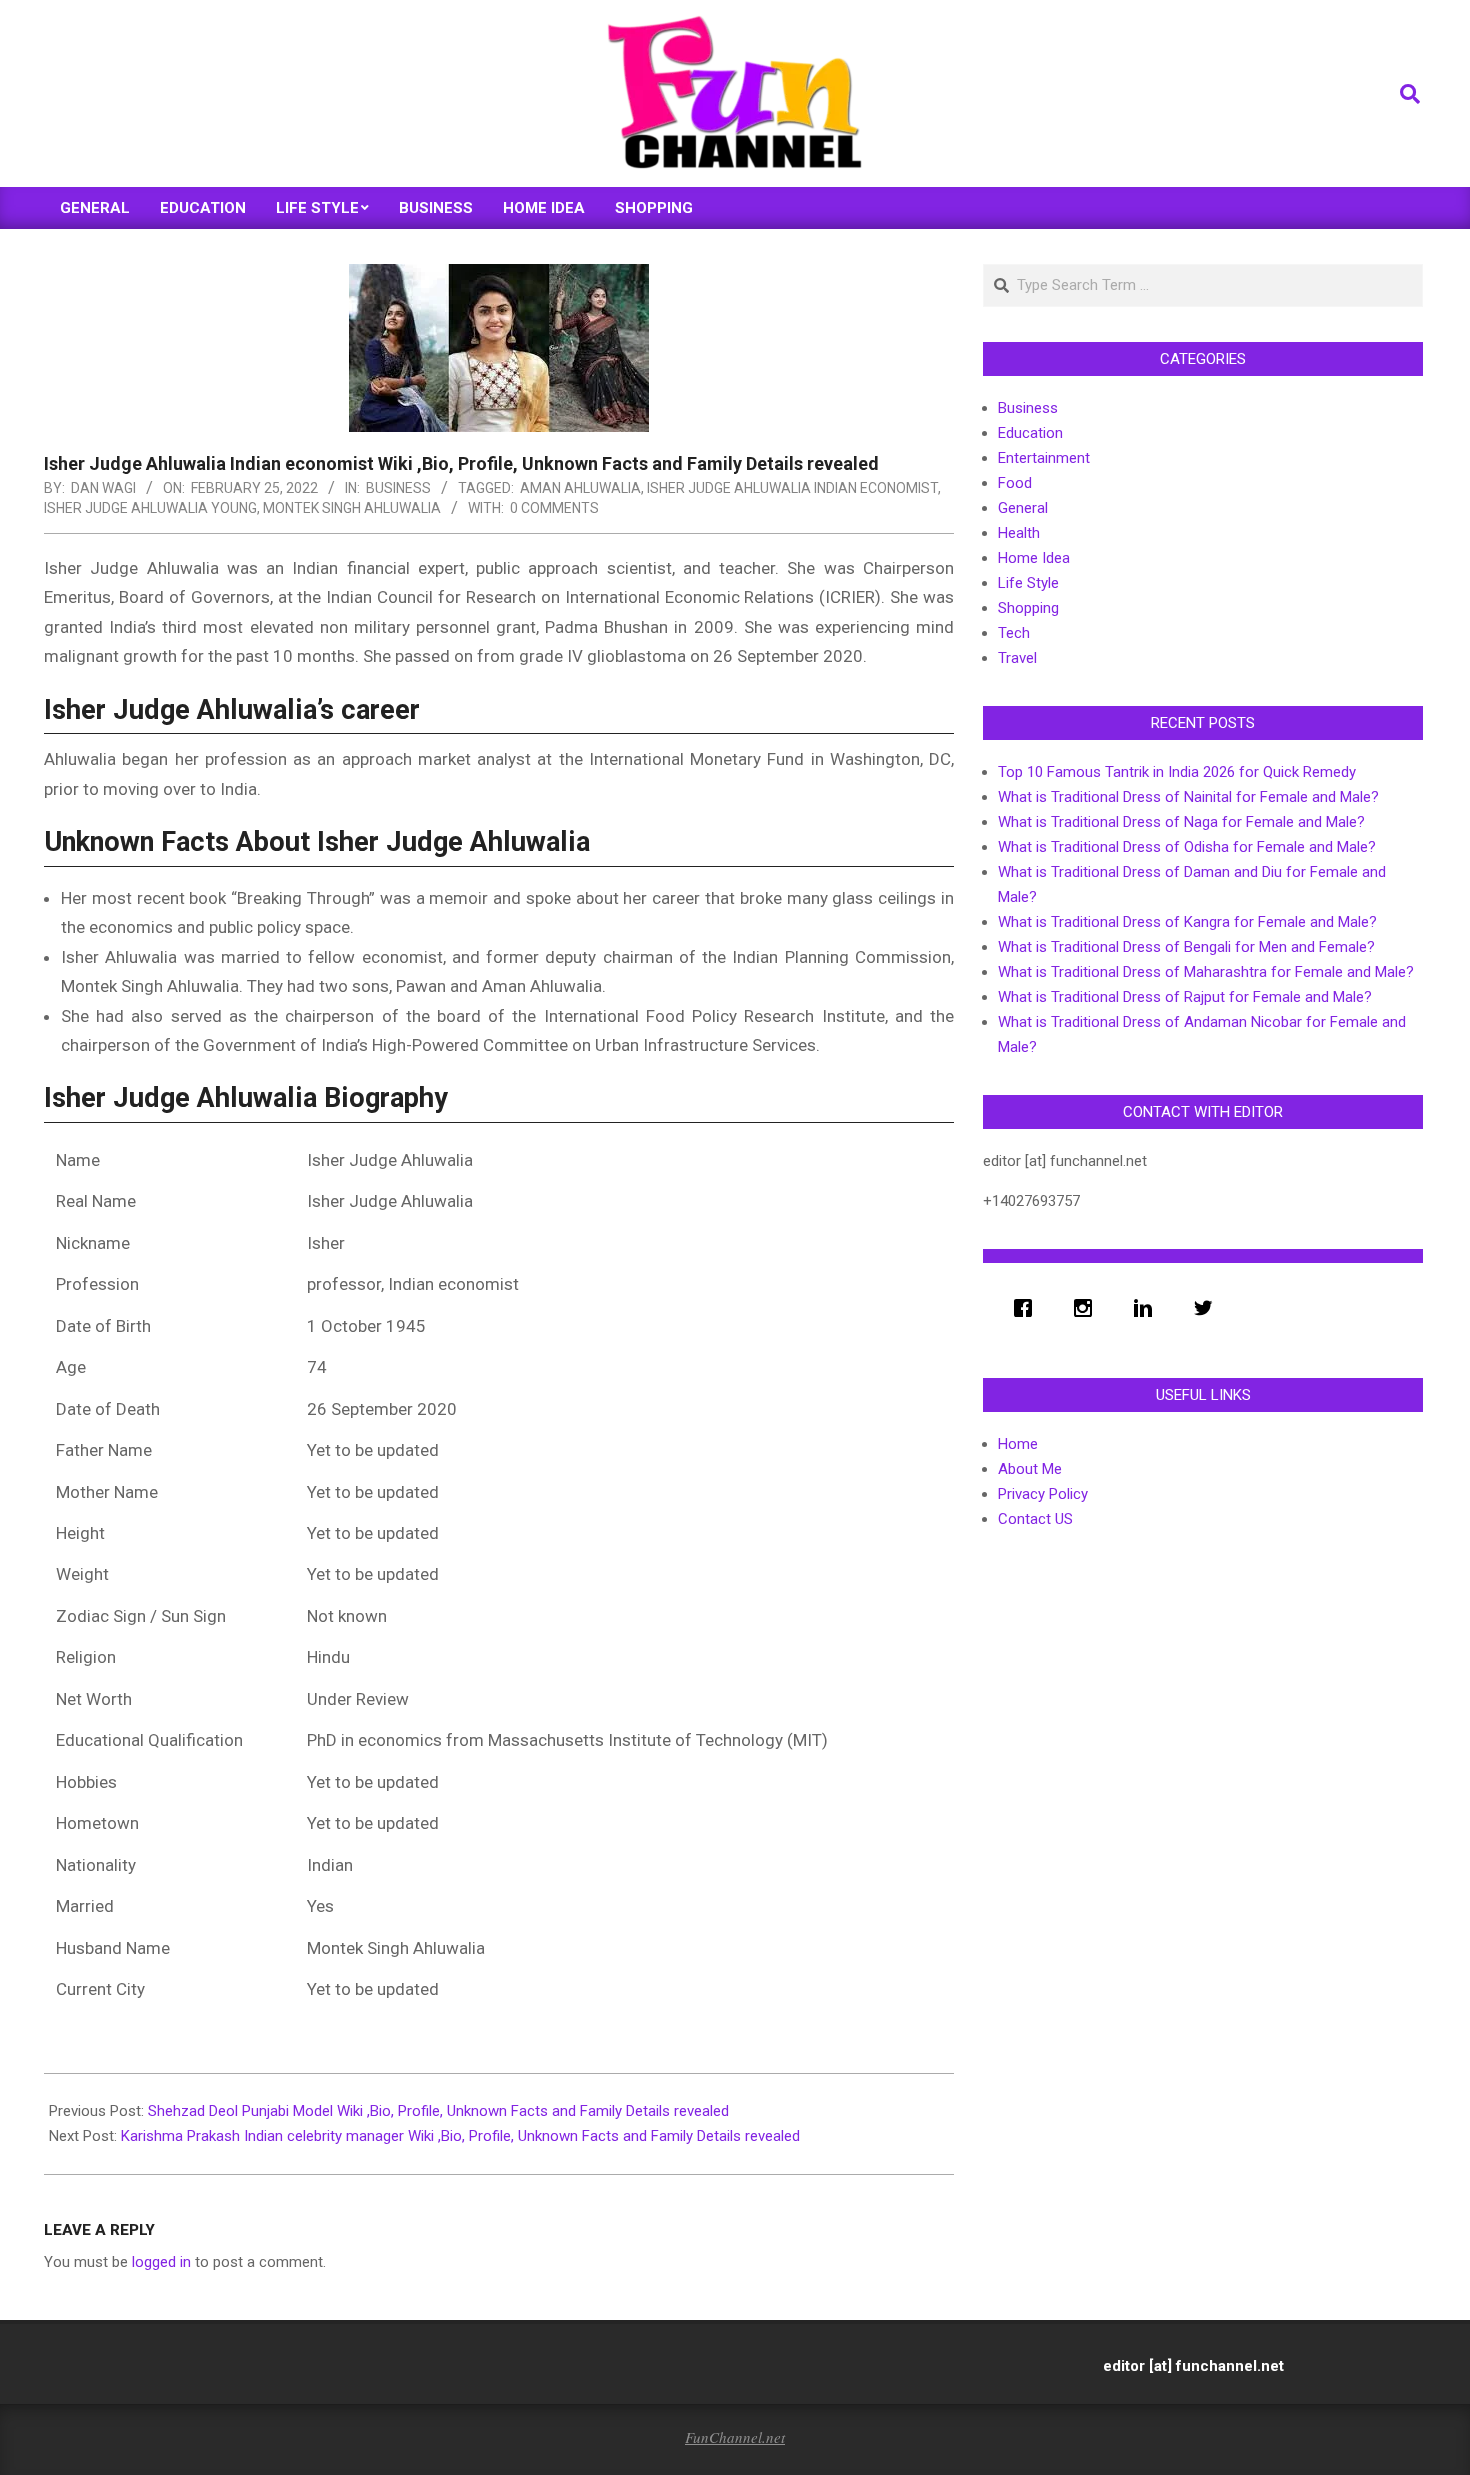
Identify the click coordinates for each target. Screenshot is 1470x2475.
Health (1019, 533)
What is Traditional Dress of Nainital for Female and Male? (1188, 797)
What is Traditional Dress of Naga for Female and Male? (1181, 822)
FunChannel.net (735, 2437)
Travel (1017, 658)
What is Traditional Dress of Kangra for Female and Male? (1187, 922)
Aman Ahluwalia (580, 488)
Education (1030, 433)
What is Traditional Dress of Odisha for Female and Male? (1187, 847)
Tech (1014, 633)
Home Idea (1034, 558)
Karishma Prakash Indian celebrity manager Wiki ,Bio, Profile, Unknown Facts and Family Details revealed (460, 2136)
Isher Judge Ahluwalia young (150, 508)
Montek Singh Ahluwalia (352, 508)
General (1023, 508)
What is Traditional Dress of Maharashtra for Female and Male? (1206, 972)
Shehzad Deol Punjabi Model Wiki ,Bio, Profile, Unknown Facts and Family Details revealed (438, 2111)
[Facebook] (1028, 1308)
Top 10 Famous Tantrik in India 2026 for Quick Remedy (1177, 772)
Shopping (1028, 608)
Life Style (1028, 583)
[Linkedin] (1148, 1308)
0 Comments (554, 508)
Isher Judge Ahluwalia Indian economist (792, 488)
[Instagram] (1088, 1308)
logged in (161, 2262)
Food (1015, 483)
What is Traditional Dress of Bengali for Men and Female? (1186, 947)
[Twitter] (1208, 1308)
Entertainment (1044, 458)
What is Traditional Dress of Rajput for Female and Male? (1185, 997)
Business (398, 488)
